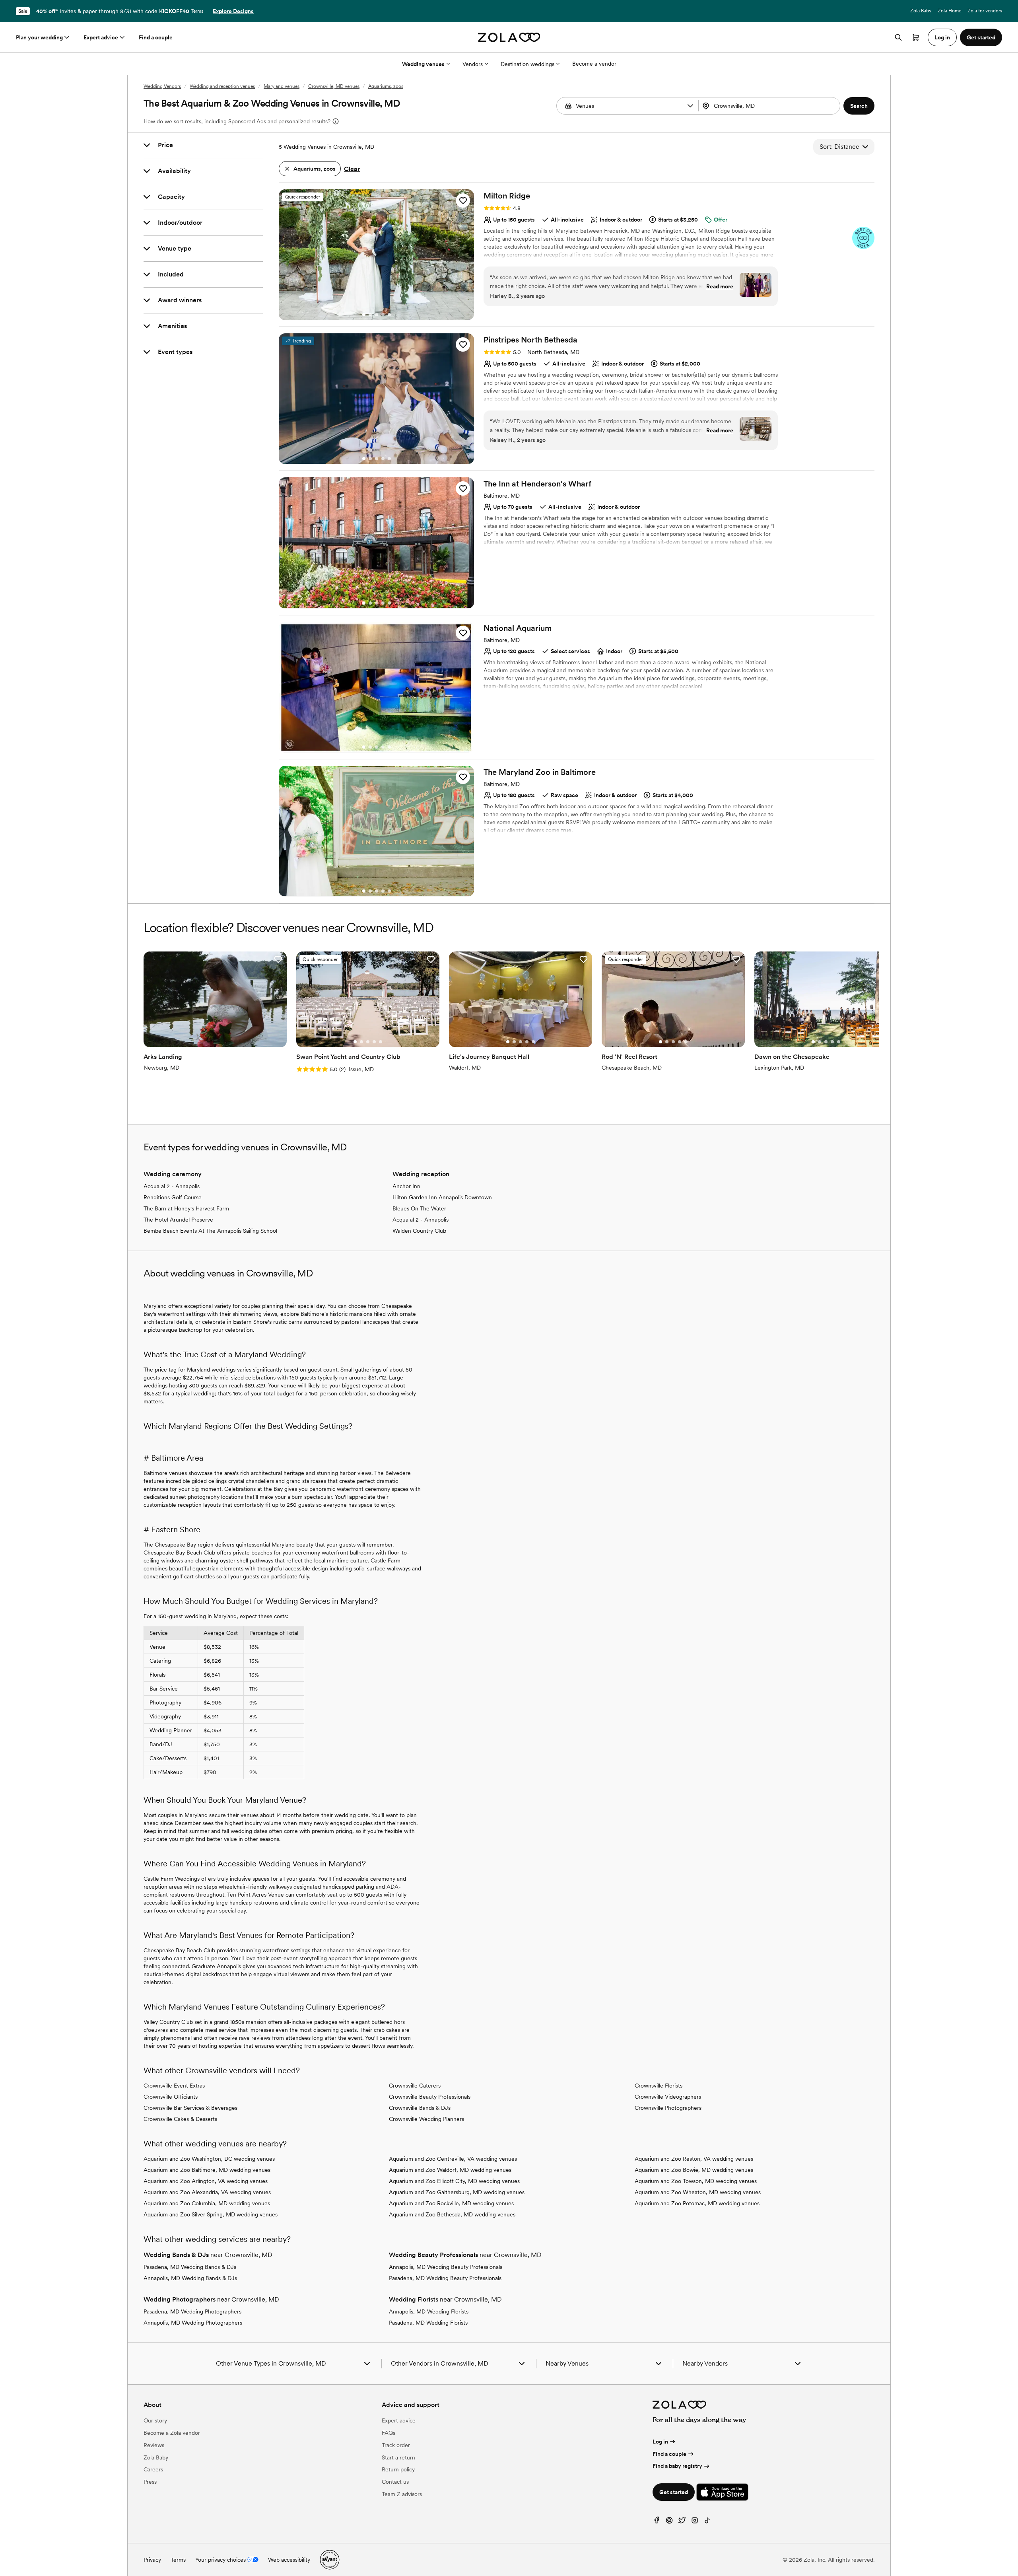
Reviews (154, 2445)
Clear (352, 169)
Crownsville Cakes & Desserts (180, 2119)
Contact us (395, 2482)
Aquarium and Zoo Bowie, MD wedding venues (694, 2170)
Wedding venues (423, 64)
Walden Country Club (419, 1231)
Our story (155, 2420)
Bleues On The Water (419, 1208)
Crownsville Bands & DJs (420, 2108)
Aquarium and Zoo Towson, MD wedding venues (696, 2181)
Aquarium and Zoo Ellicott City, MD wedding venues (454, 2181)
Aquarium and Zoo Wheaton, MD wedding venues (698, 2192)
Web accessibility (289, 2560)
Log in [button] (942, 37)
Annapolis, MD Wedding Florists (429, 2311)
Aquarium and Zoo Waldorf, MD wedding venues (450, 2170)
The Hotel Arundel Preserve (178, 1220)
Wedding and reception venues (222, 86)
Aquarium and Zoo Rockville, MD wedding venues (451, 2203)
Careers (153, 2469)
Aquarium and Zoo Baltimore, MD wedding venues (207, 2170)
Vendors (473, 64)
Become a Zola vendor (172, 2433)
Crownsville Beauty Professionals (430, 2097)
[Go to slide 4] (383, 315)
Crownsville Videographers (668, 2097)
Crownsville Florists (659, 2086)
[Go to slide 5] (389, 315)
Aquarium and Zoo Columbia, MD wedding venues (207, 2203)
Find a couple (156, 37)
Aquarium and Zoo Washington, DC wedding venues (209, 2159)
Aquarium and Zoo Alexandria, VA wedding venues (207, 2192)
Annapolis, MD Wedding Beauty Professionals (446, 2267)
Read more (720, 286)
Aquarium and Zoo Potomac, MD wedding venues (697, 2203)
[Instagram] (695, 2522)
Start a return (398, 2457)
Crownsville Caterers (415, 2086)
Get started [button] (981, 37)
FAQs (389, 2433)
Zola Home (949, 11)
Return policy (398, 2469)
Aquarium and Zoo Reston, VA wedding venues (694, 2159)
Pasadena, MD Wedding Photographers (192, 2311)
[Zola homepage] (509, 37)
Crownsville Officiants (171, 2097)
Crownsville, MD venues (334, 86)
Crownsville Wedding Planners (426, 2119)
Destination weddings (527, 64)
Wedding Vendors (162, 86)
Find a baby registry (677, 2466)
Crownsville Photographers (668, 2108)
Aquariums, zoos (386, 86)
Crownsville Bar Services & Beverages (190, 2108)
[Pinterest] (669, 2522)
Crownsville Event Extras (174, 2086)
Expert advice (101, 37)
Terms (197, 11)
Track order (396, 2445)
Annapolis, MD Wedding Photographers (193, 2323)
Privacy (152, 2560)
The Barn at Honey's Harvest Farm (186, 1208)
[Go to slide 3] (377, 315)
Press (150, 2482)
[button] (690, 106)
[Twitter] (682, 2522)
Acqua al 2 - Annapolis (172, 1186)
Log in (660, 2442)
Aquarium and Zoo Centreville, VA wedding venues (453, 2159)
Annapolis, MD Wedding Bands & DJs (190, 2278)
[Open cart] (916, 37)
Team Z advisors (402, 2494)
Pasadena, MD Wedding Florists (428, 2323)
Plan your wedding (39, 37)
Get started (674, 2492)
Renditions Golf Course (173, 1197)
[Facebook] (657, 2522)
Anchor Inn (406, 1186)
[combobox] (770, 106)
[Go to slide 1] (364, 315)
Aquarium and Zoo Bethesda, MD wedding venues (452, 2214)
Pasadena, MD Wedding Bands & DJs (190, 2267)
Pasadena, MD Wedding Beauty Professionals (445, 2278)
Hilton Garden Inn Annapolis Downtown (442, 1197)
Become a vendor (594, 64)
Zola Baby (921, 11)
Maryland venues (282, 86)
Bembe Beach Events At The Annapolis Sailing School (210, 1231)
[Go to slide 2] (370, 315)
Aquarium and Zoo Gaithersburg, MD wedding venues (457, 2192)
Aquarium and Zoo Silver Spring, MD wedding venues (211, 2214)
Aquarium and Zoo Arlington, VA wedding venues (206, 2181)
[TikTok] (707, 2522)
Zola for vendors (985, 11)
